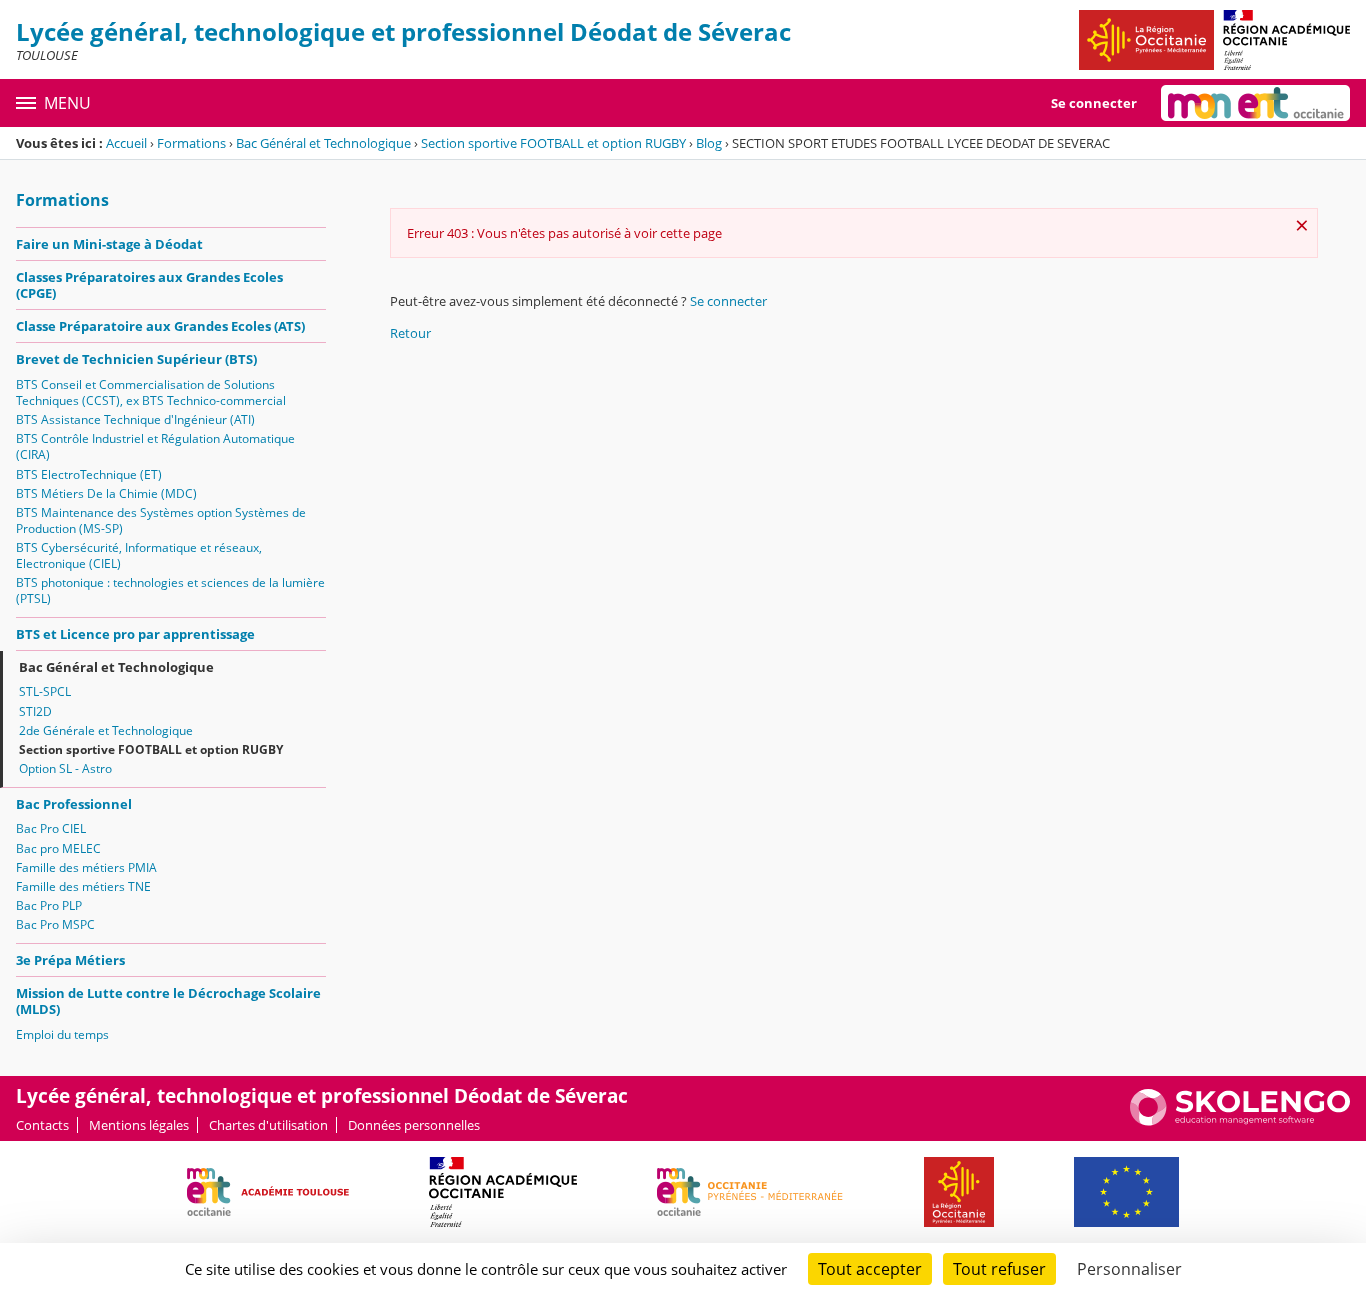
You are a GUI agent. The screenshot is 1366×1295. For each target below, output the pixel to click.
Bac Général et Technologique (323, 143)
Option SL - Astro (65, 768)
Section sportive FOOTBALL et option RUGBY (553, 143)
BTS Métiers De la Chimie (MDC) (106, 493)
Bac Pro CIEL (51, 828)
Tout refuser (999, 1269)
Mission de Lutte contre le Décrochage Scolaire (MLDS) (168, 1001)
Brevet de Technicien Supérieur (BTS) (136, 359)
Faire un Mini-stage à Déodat (109, 244)
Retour (410, 333)
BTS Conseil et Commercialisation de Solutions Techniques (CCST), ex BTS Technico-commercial (151, 392)
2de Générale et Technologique (106, 730)
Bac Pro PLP (49, 905)
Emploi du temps (62, 1034)
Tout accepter (870, 1269)
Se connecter (1094, 103)
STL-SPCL (45, 691)
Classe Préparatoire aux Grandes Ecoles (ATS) (160, 326)
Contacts (42, 1125)
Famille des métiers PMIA (86, 867)
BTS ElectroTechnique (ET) (89, 474)
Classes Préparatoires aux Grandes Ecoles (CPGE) (149, 285)
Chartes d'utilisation (268, 1125)
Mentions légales (139, 1125)
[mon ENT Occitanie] (1255, 103)
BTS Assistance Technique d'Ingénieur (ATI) (135, 419)
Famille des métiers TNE (83, 886)
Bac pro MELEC (58, 848)
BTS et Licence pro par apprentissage (135, 634)
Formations (191, 143)
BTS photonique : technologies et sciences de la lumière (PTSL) (170, 590)
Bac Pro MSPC (55, 924)
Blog (709, 143)
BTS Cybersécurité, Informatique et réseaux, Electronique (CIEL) (139, 555)
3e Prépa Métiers (70, 960)
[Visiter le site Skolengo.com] (1240, 1121)
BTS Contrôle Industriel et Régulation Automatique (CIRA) (155, 446)
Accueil (126, 143)
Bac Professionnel (74, 804)
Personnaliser (1129, 1269)
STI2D (35, 711)
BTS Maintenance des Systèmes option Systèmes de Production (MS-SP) (161, 520)
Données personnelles (414, 1125)
